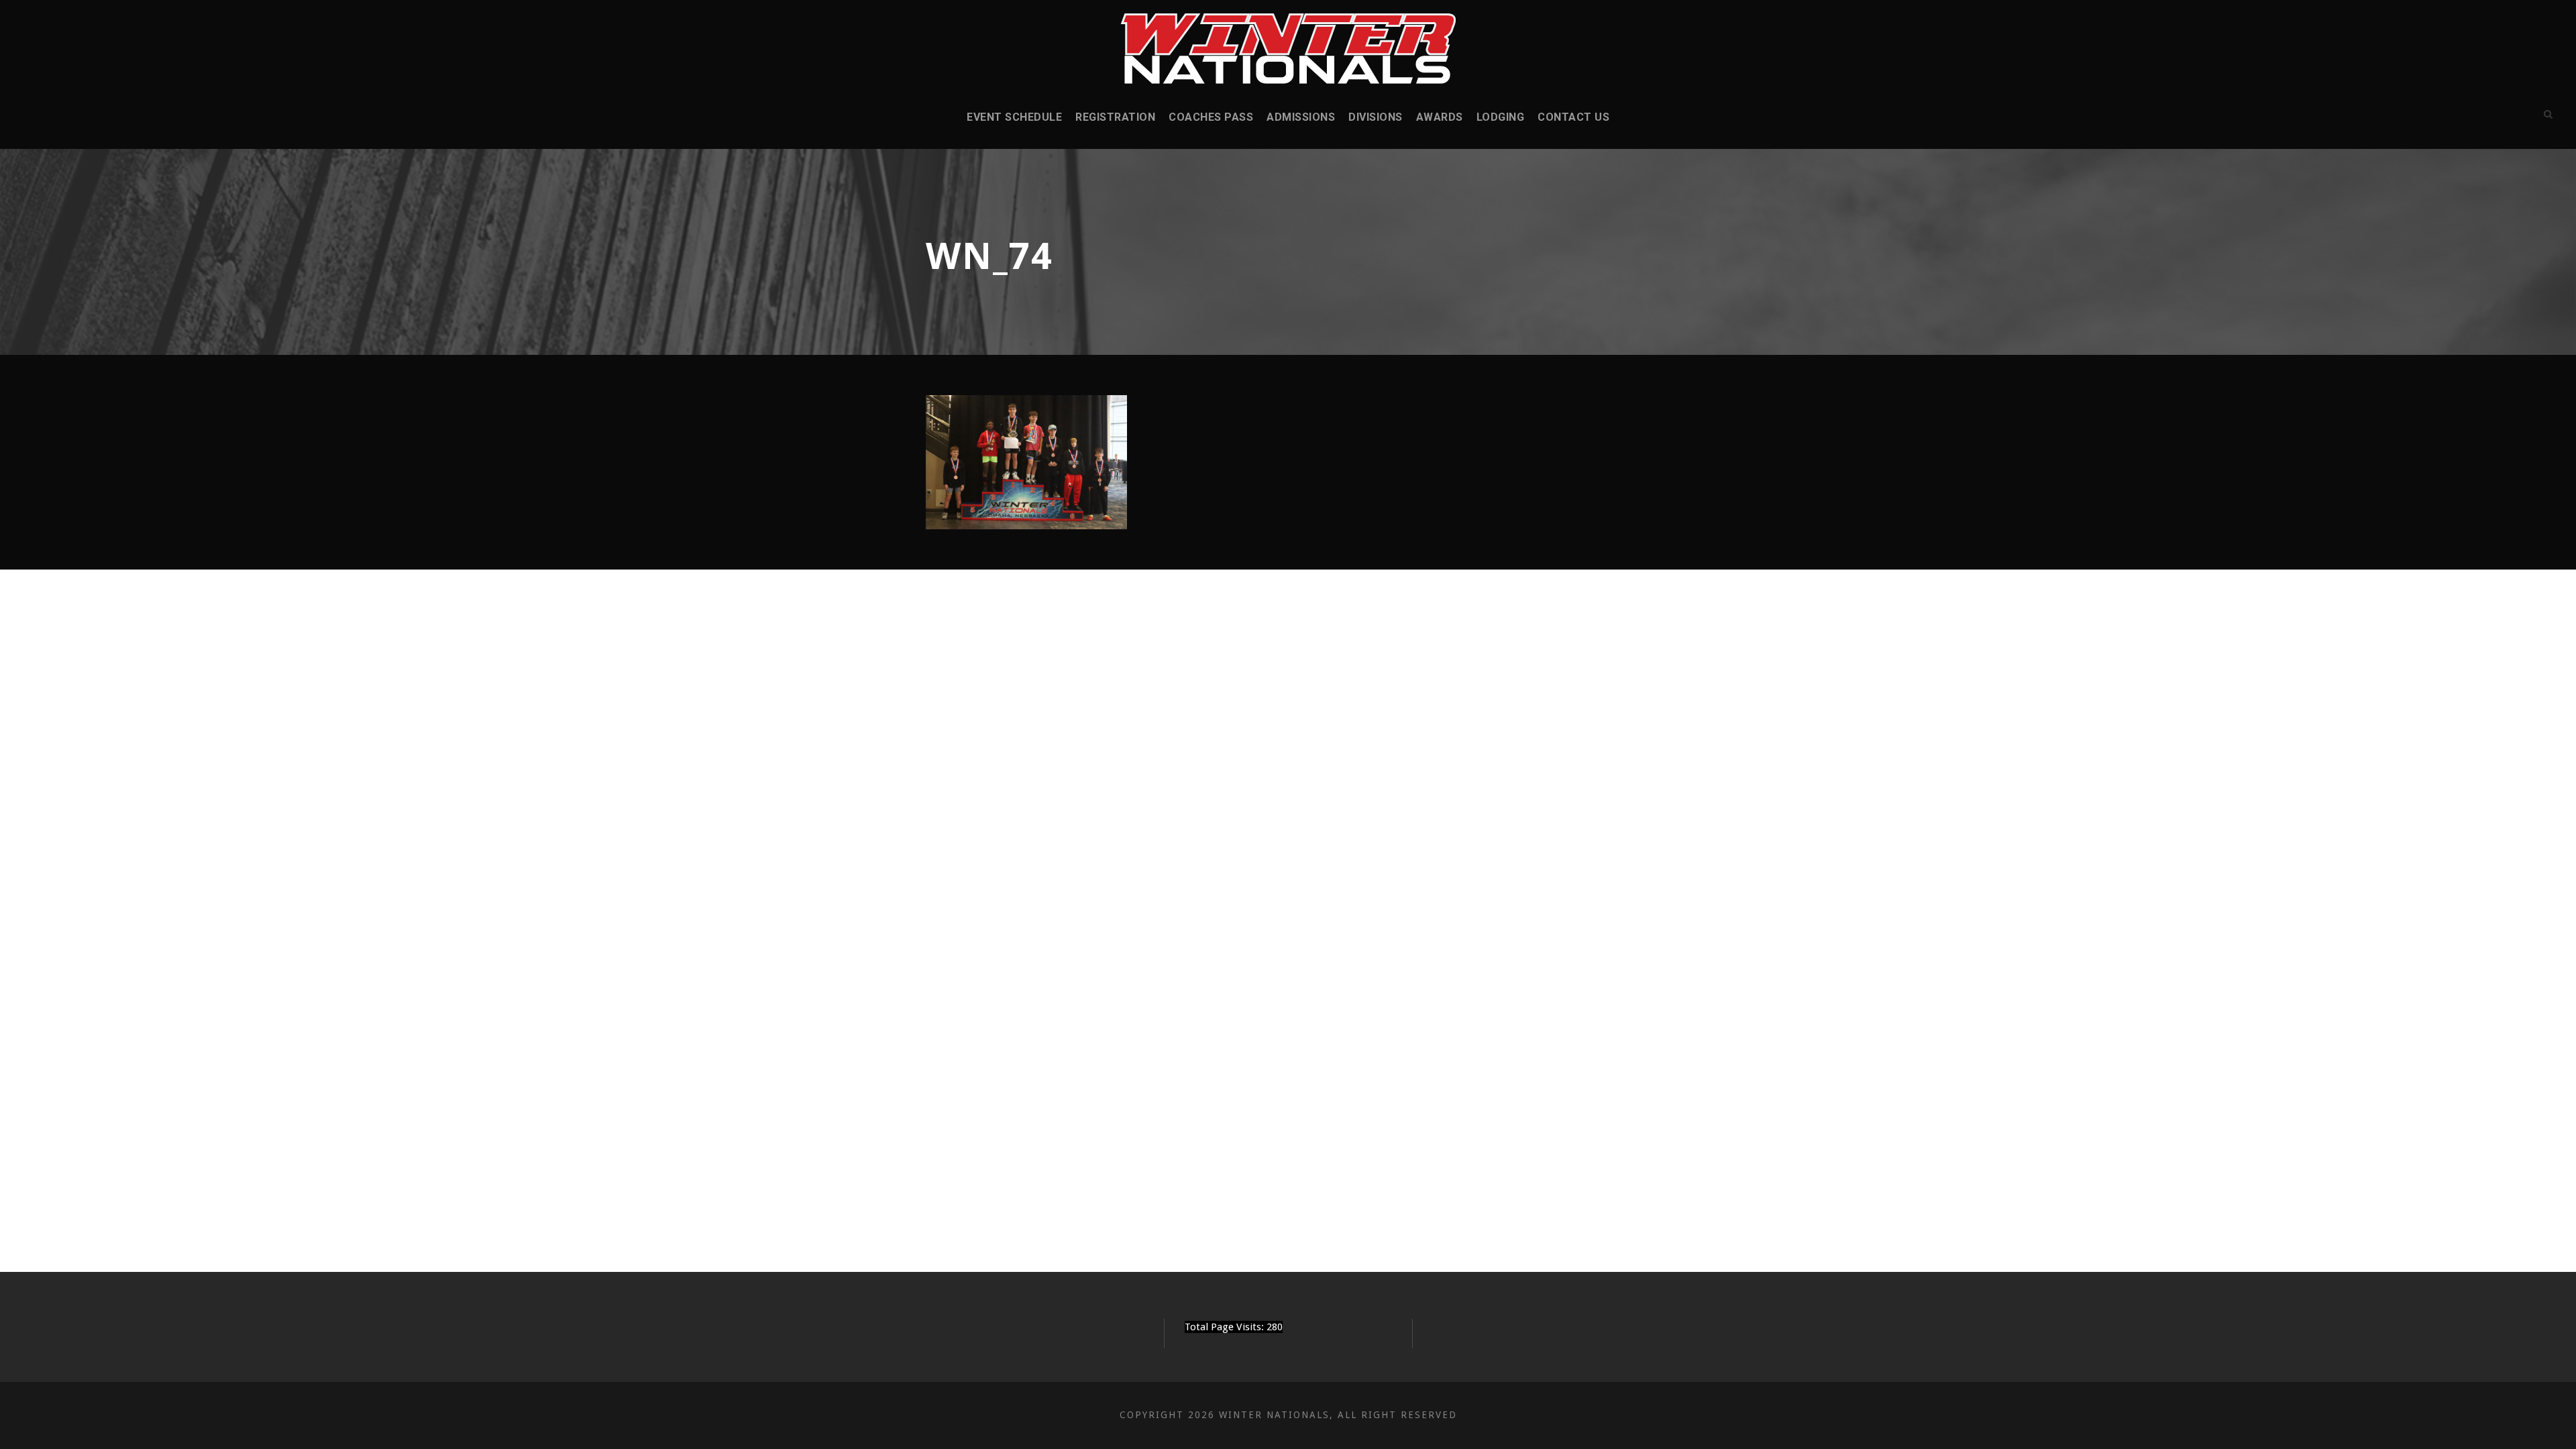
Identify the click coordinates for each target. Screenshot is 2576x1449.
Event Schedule (1014, 117)
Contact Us (1573, 117)
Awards (1440, 117)
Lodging (1501, 117)
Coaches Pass (1211, 117)
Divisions (1376, 117)
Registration (1115, 117)
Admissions (1301, 117)
